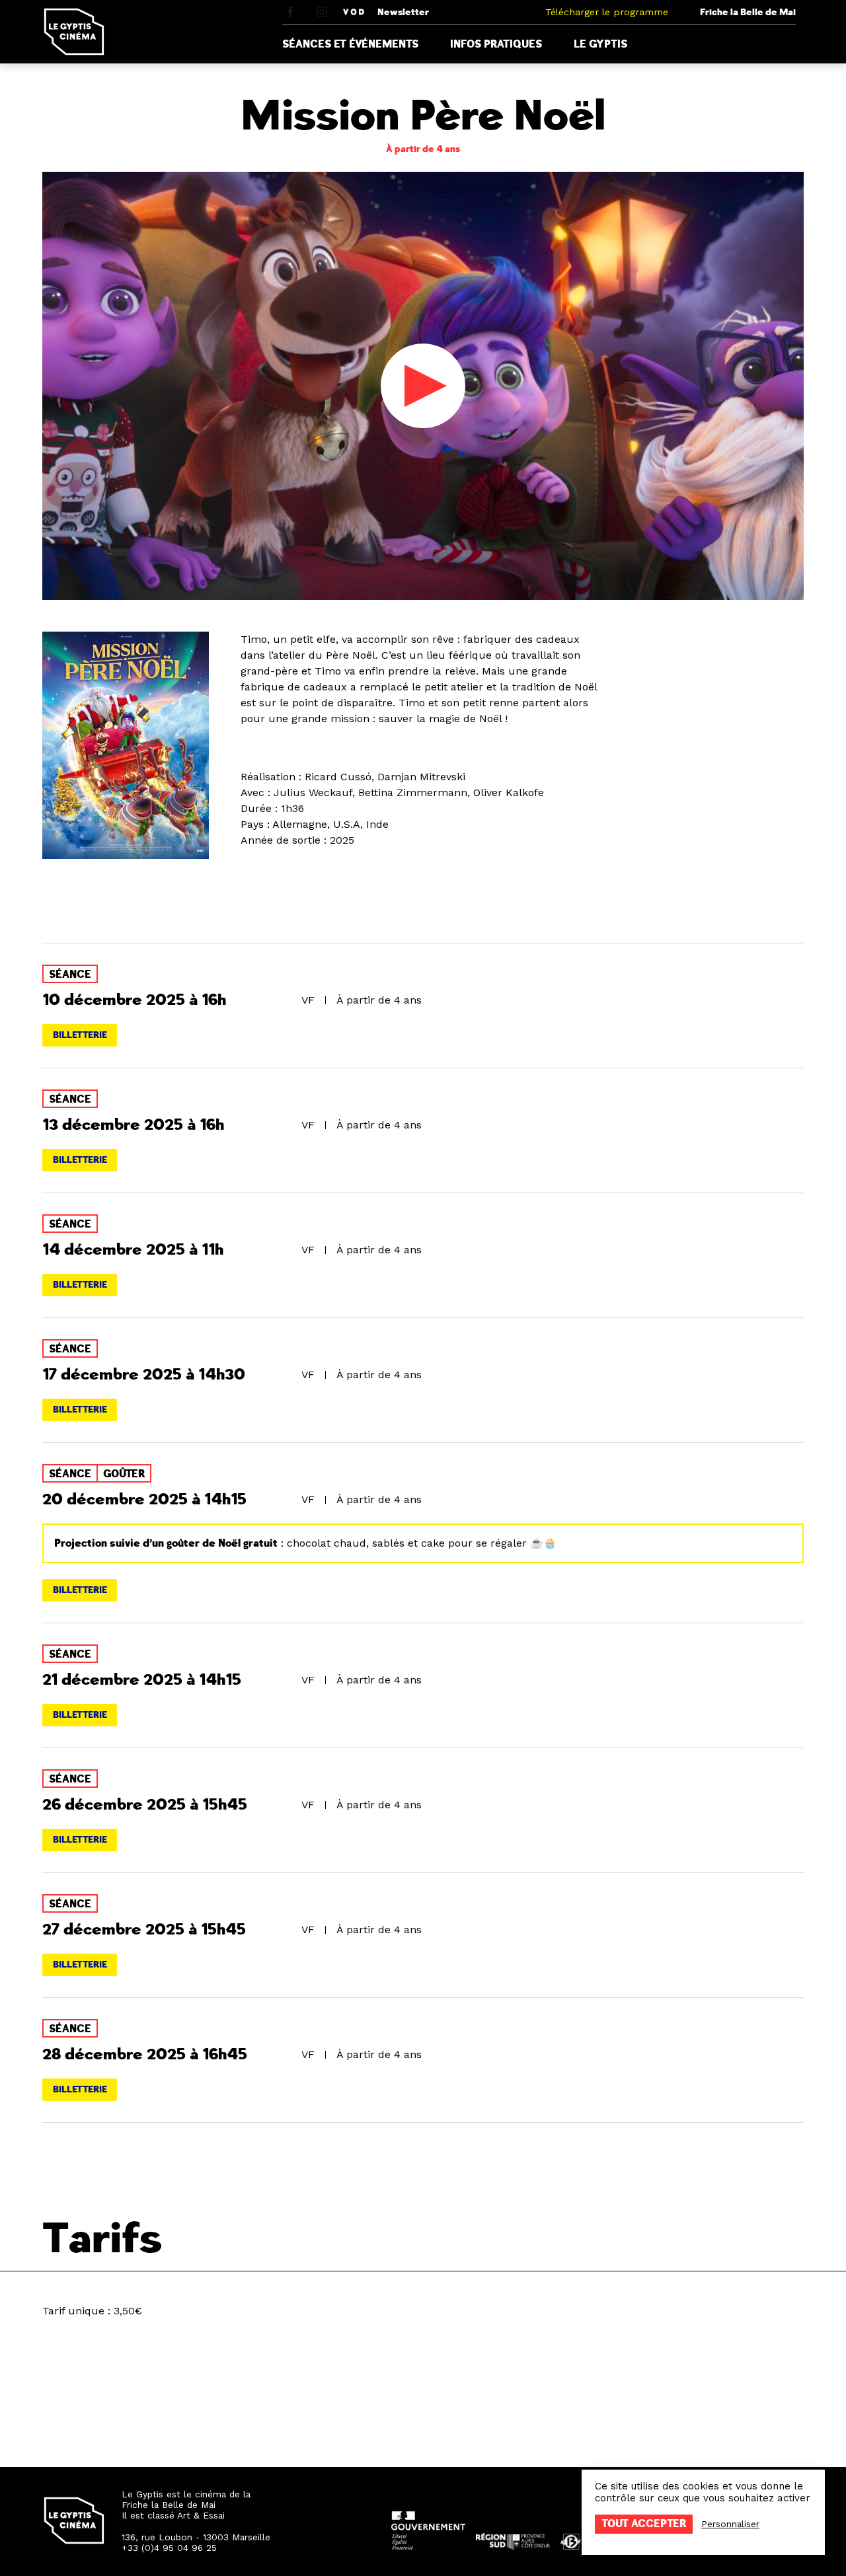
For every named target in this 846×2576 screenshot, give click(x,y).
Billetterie (80, 1035)
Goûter (124, 1474)
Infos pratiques (496, 44)
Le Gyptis (600, 44)
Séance (70, 975)
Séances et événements (350, 44)
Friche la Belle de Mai (748, 12)
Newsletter (403, 12)
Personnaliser (730, 2524)
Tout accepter (644, 2524)
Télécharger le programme (607, 12)
